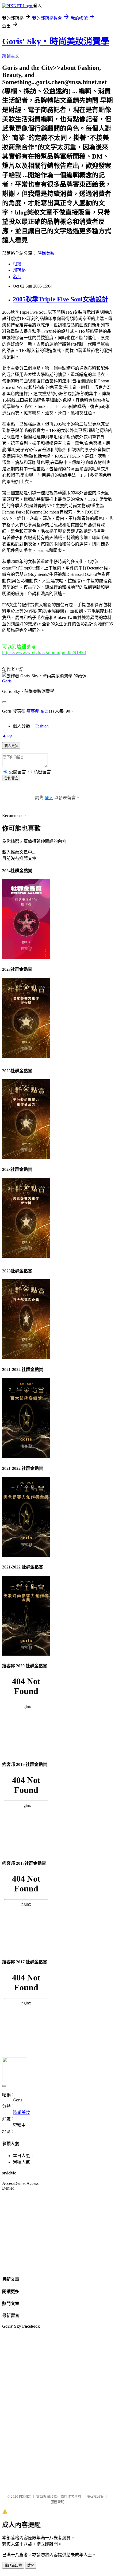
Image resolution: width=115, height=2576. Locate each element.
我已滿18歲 (13, 2565)
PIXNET (25, 2496)
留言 (45, 711)
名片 (17, 277)
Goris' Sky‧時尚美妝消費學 (56, 41)
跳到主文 (11, 56)
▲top (7, 735)
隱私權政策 (95, 2496)
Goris (7, 681)
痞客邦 (33, 711)
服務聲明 (57, 2502)
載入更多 (11, 746)
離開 (31, 2565)
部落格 (19, 270)
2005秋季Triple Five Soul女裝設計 (61, 299)
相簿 (17, 264)
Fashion (42, 726)
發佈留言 (11, 778)
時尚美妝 (46, 253)
